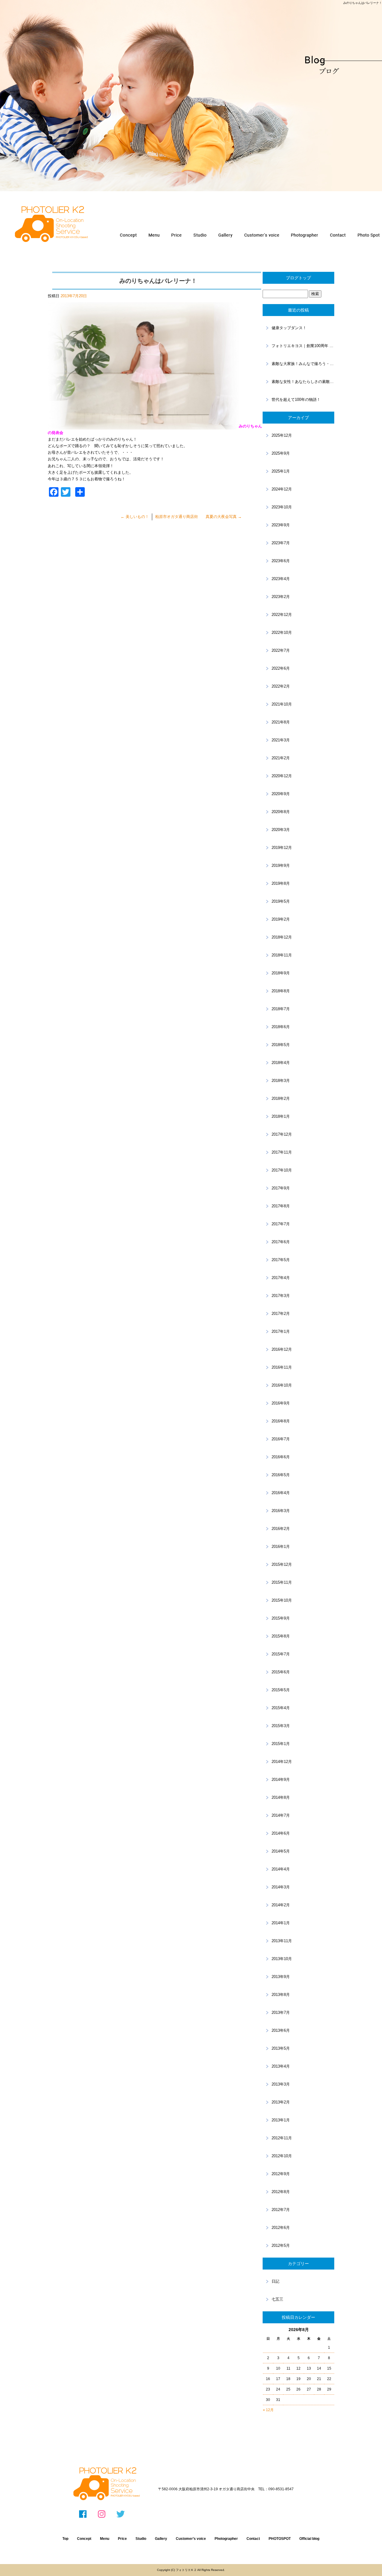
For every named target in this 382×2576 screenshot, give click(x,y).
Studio (141, 2539)
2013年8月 (281, 1995)
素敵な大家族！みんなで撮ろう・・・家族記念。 (303, 364)
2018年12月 (282, 937)
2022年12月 (282, 615)
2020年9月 (281, 794)
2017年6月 (281, 1242)
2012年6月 (281, 2228)
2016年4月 (281, 1493)
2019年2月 (281, 919)
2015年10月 (282, 1600)
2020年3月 (281, 830)
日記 (275, 2281)
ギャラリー (224, 235)
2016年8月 (281, 1421)
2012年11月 (282, 2138)
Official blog (309, 2539)
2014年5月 (281, 1851)
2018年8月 (281, 991)
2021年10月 (282, 704)
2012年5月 (281, 2245)
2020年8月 (281, 812)
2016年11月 (282, 1367)
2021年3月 (281, 740)
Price (122, 2539)
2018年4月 (281, 1063)
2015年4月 (281, 1708)
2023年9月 (281, 525)
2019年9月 (281, 865)
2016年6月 (281, 1457)
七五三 (277, 2299)
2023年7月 (281, 543)
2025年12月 (282, 435)
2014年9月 (281, 1780)
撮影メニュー (154, 235)
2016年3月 (281, 1511)
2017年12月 (282, 1134)
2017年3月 (281, 1296)
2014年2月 (281, 1905)
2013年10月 (282, 1959)
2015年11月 (282, 1582)
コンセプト (128, 235)
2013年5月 (281, 2048)
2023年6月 (281, 561)
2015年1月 (281, 1744)
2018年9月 (281, 973)
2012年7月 (281, 2210)
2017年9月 (281, 1188)
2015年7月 (281, 1654)
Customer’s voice (191, 2539)
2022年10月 (282, 632)
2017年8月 (281, 1206)
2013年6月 (281, 2030)
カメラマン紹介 (305, 235)
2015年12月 (282, 1564)
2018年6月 (281, 1027)
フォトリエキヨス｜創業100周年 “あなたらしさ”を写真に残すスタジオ (303, 346)
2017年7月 (281, 1224)
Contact (253, 2539)
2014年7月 (281, 1815)
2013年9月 (281, 1977)
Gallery (161, 2539)
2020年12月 (282, 776)
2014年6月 (281, 1833)
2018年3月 (281, 1081)
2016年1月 (281, 1547)
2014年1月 (281, 1923)
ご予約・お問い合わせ (338, 235)
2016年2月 (281, 1529)
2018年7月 (281, 1009)
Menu (105, 2539)
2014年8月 (281, 1797)
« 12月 (268, 2410)
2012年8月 (281, 2192)
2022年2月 (281, 686)
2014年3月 (281, 1887)
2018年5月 (281, 1045)
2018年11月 (282, 955)
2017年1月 (281, 1331)
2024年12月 (282, 489)
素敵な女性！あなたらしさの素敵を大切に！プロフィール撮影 (303, 382)
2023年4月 (281, 579)
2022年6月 (281, 668)
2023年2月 (281, 597)
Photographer (226, 2539)
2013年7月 (281, 2012)
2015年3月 (281, 1726)
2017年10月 (282, 1170)
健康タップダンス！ (289, 328)
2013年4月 (281, 2066)
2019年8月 (281, 883)
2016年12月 (282, 1349)
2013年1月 (281, 2120)
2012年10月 (282, 2156)
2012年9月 (281, 2174)
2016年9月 (281, 1403)
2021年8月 (281, 722)
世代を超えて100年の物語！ (296, 400)
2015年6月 (281, 1672)
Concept (84, 2539)
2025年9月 (281, 453)
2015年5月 (281, 1690)
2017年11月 (282, 1152)
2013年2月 (281, 2102)
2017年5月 (281, 1260)
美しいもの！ (135, 517)
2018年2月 (281, 1098)
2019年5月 (281, 901)
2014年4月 (281, 1869)
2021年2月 (281, 758)
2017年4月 (281, 1278)
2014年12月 (282, 1762)
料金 (177, 235)
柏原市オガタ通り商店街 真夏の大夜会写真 (198, 517)
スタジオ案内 (200, 235)
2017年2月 (281, 1314)
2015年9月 (281, 1618)
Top (65, 2539)
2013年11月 (282, 1941)
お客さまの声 (261, 235)
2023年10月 (282, 507)
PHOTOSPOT (280, 2539)
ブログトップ (298, 278)
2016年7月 (281, 1439)
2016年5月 (281, 1475)
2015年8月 (281, 1636)
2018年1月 (281, 1116)
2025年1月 (281, 471)
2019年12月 (282, 848)
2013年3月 (281, 2084)
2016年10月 (282, 1385)
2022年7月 (281, 650)
